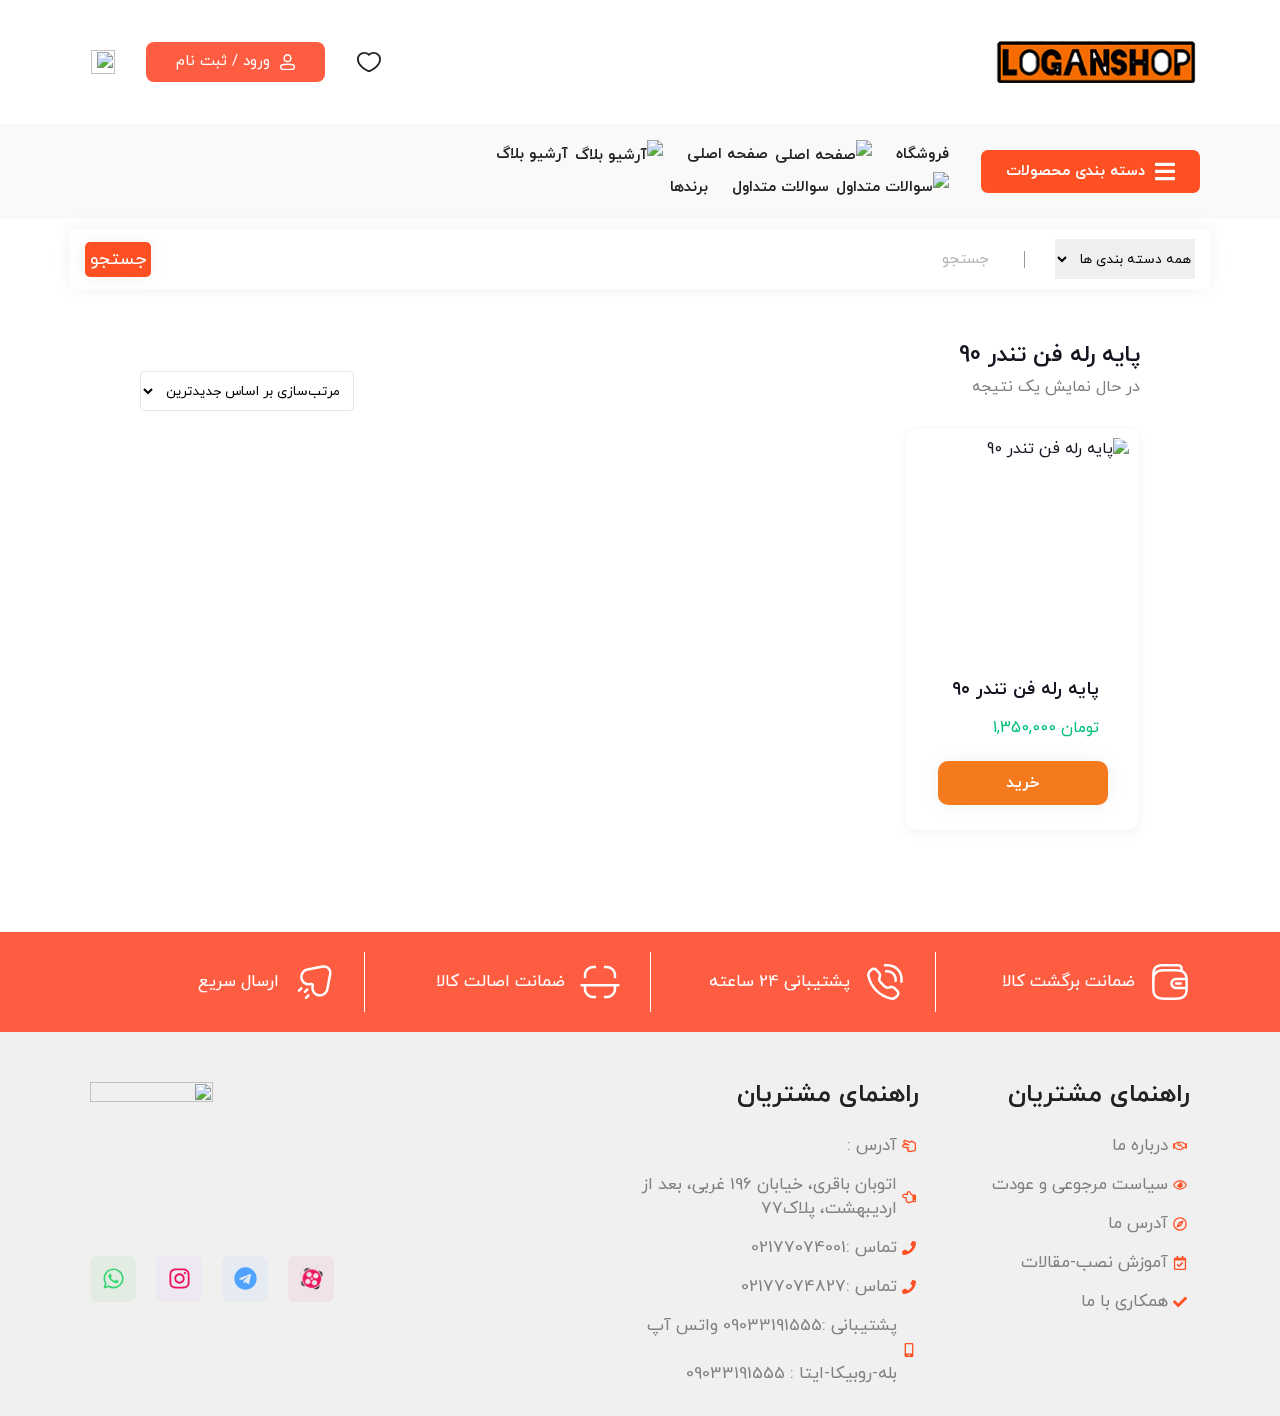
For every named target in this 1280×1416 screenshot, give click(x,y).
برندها (689, 187)
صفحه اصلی (727, 154)
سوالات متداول (780, 187)
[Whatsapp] (113, 1279)
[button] (1023, 783)
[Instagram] (179, 1279)
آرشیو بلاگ (532, 154)
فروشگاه (922, 154)
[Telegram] (245, 1279)
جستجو (118, 259)
